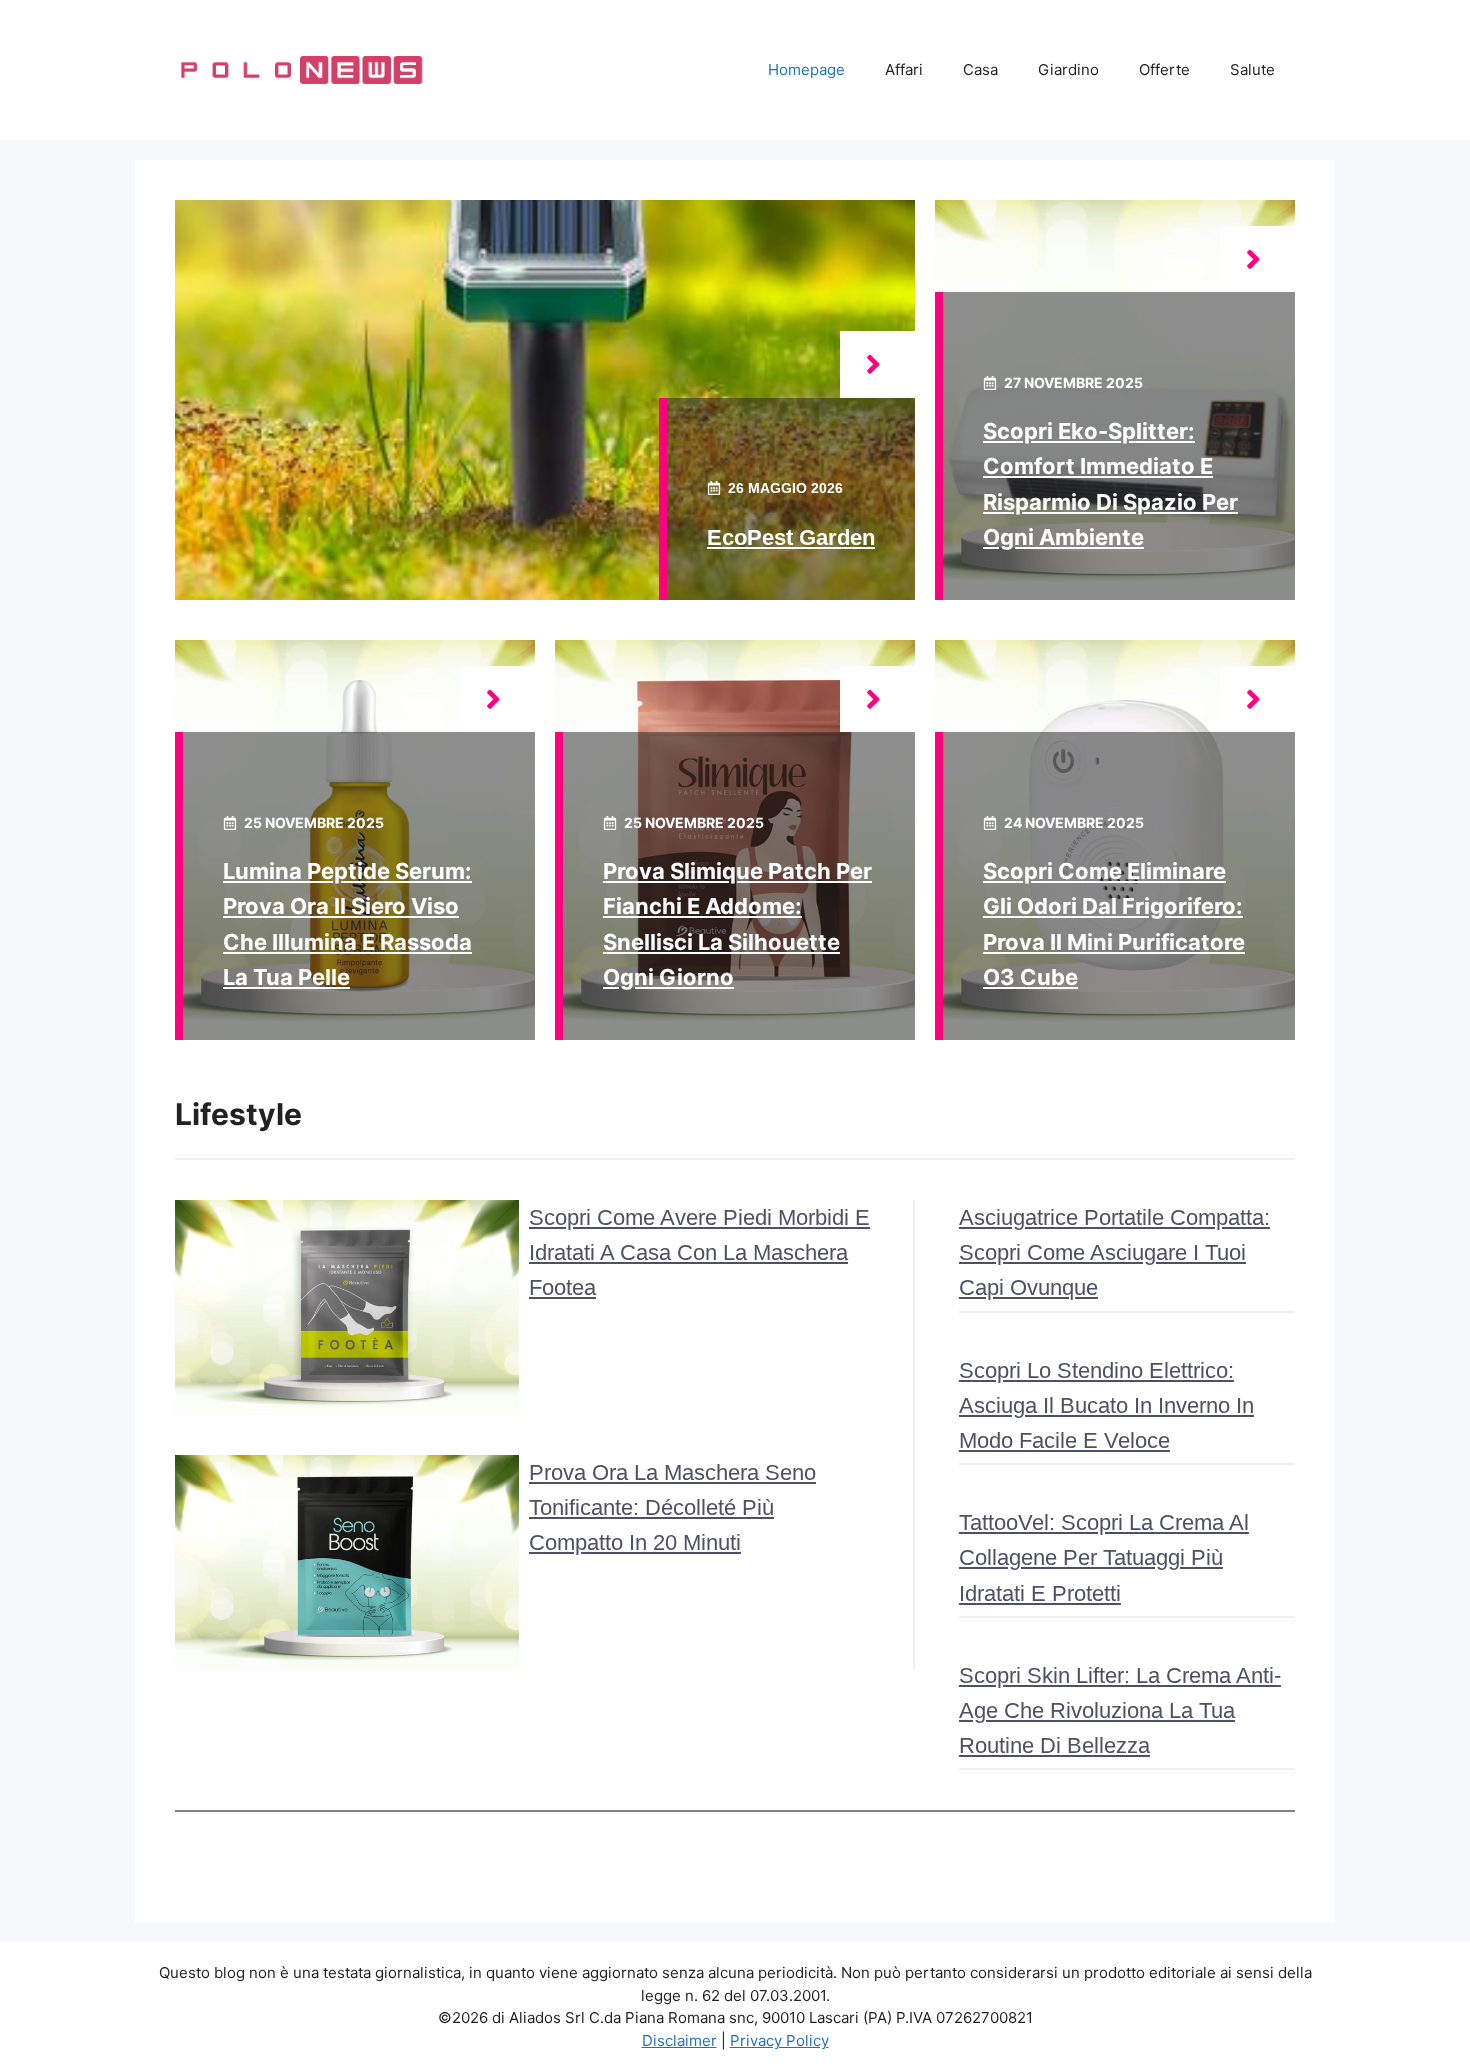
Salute (1252, 69)
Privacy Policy (779, 2040)
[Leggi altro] (877, 364)
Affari (904, 69)
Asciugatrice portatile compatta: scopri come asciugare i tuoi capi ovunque (1114, 1252)
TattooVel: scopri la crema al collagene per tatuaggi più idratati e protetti (1104, 1557)
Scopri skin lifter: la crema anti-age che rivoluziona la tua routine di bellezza (1120, 1710)
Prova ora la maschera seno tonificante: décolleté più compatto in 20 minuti (672, 1507)
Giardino (1068, 69)
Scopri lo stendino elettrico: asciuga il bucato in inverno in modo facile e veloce (1106, 1405)
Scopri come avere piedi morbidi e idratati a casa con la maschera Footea (699, 1252)
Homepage (806, 69)
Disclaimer (679, 2040)
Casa (980, 69)
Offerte (1164, 69)
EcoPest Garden (791, 537)
